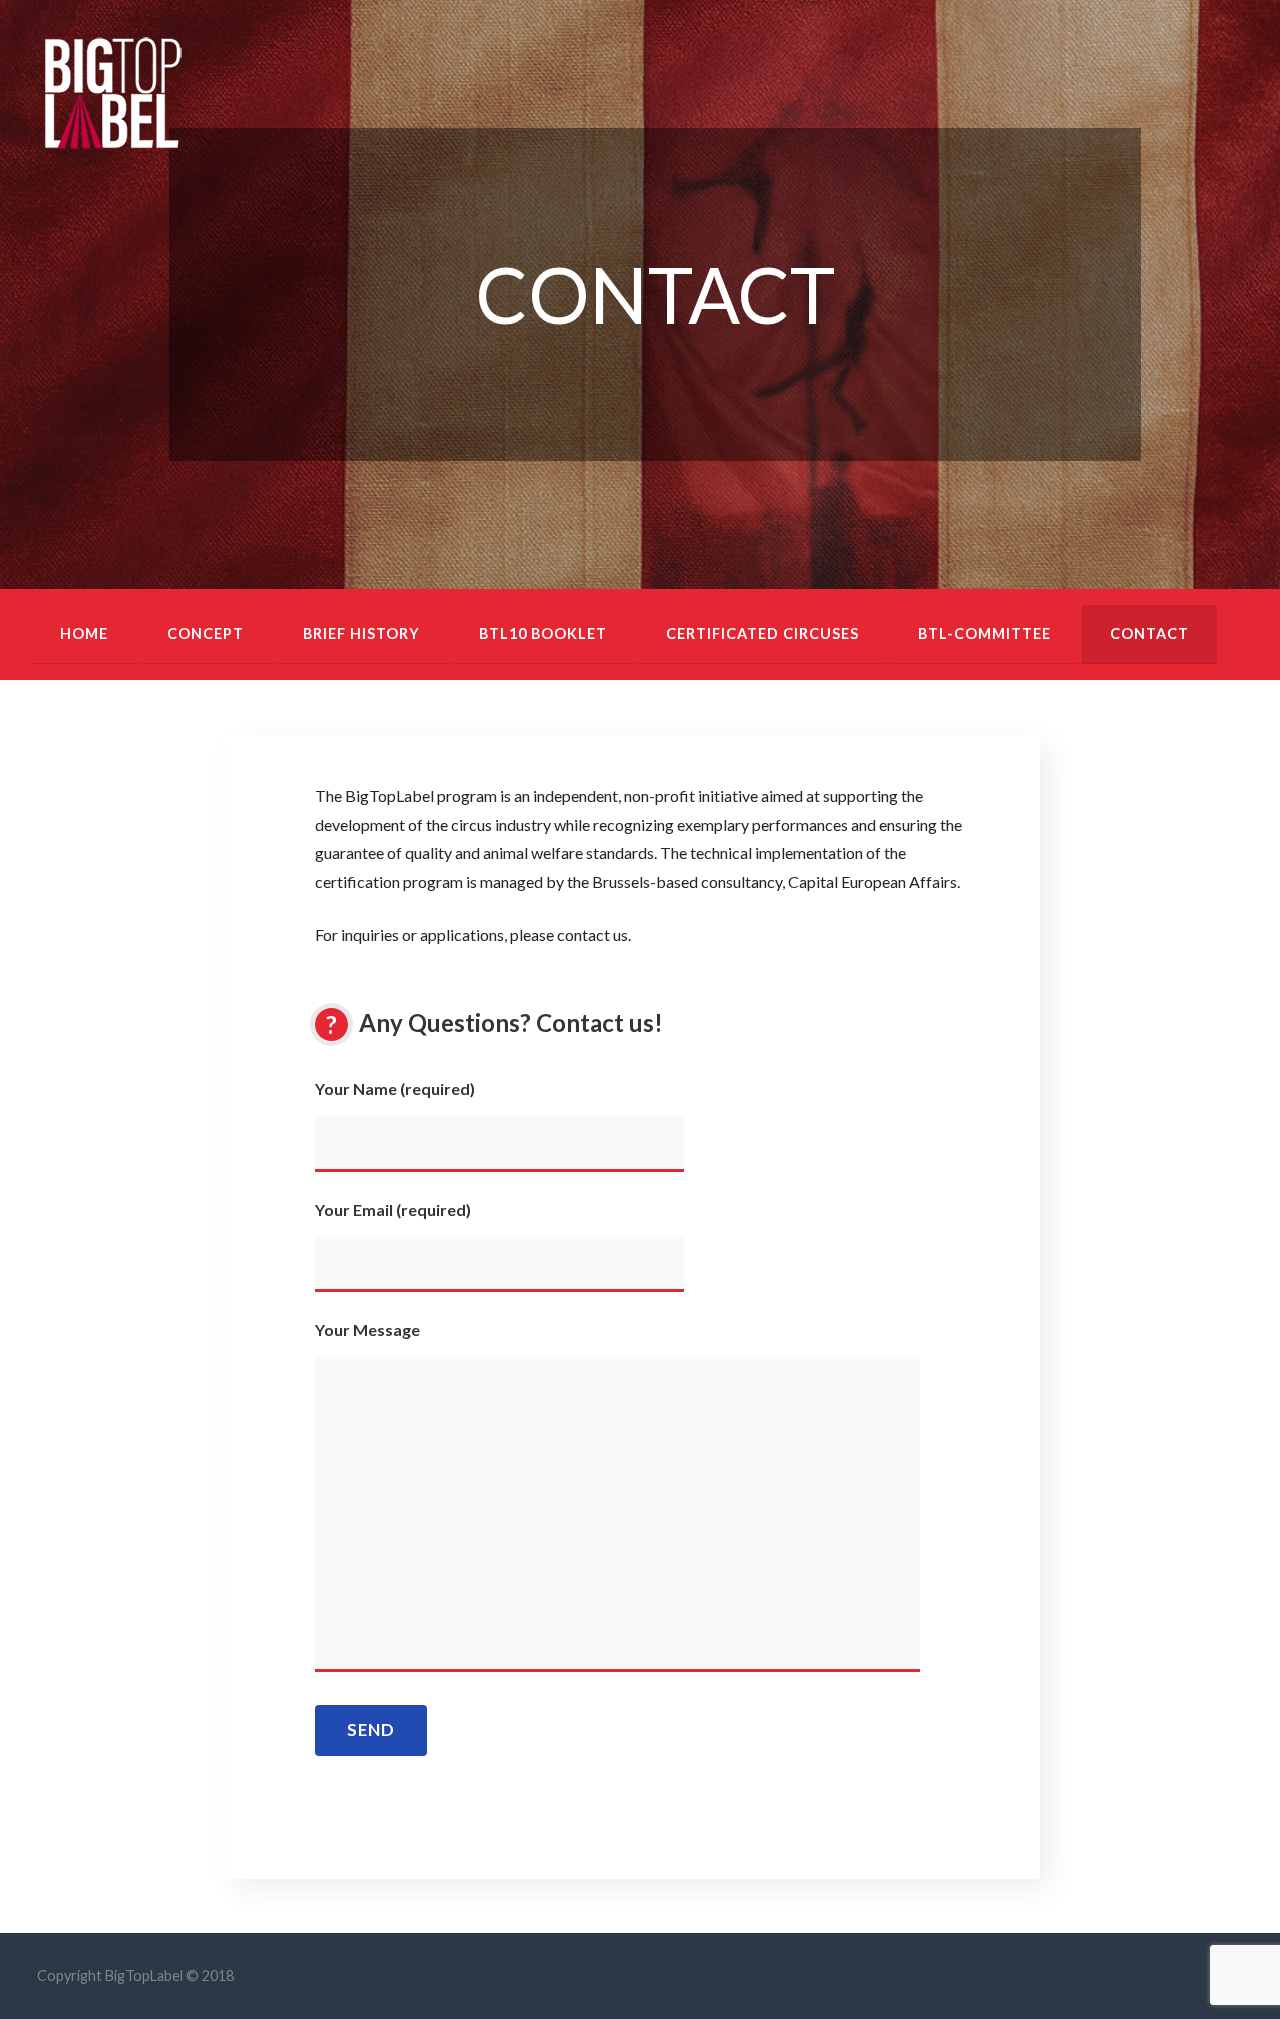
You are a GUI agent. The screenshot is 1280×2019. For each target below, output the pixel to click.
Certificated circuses (762, 633)
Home (84, 633)
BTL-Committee (984, 633)
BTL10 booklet (543, 633)
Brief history (361, 633)
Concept (205, 633)
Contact (1149, 633)
